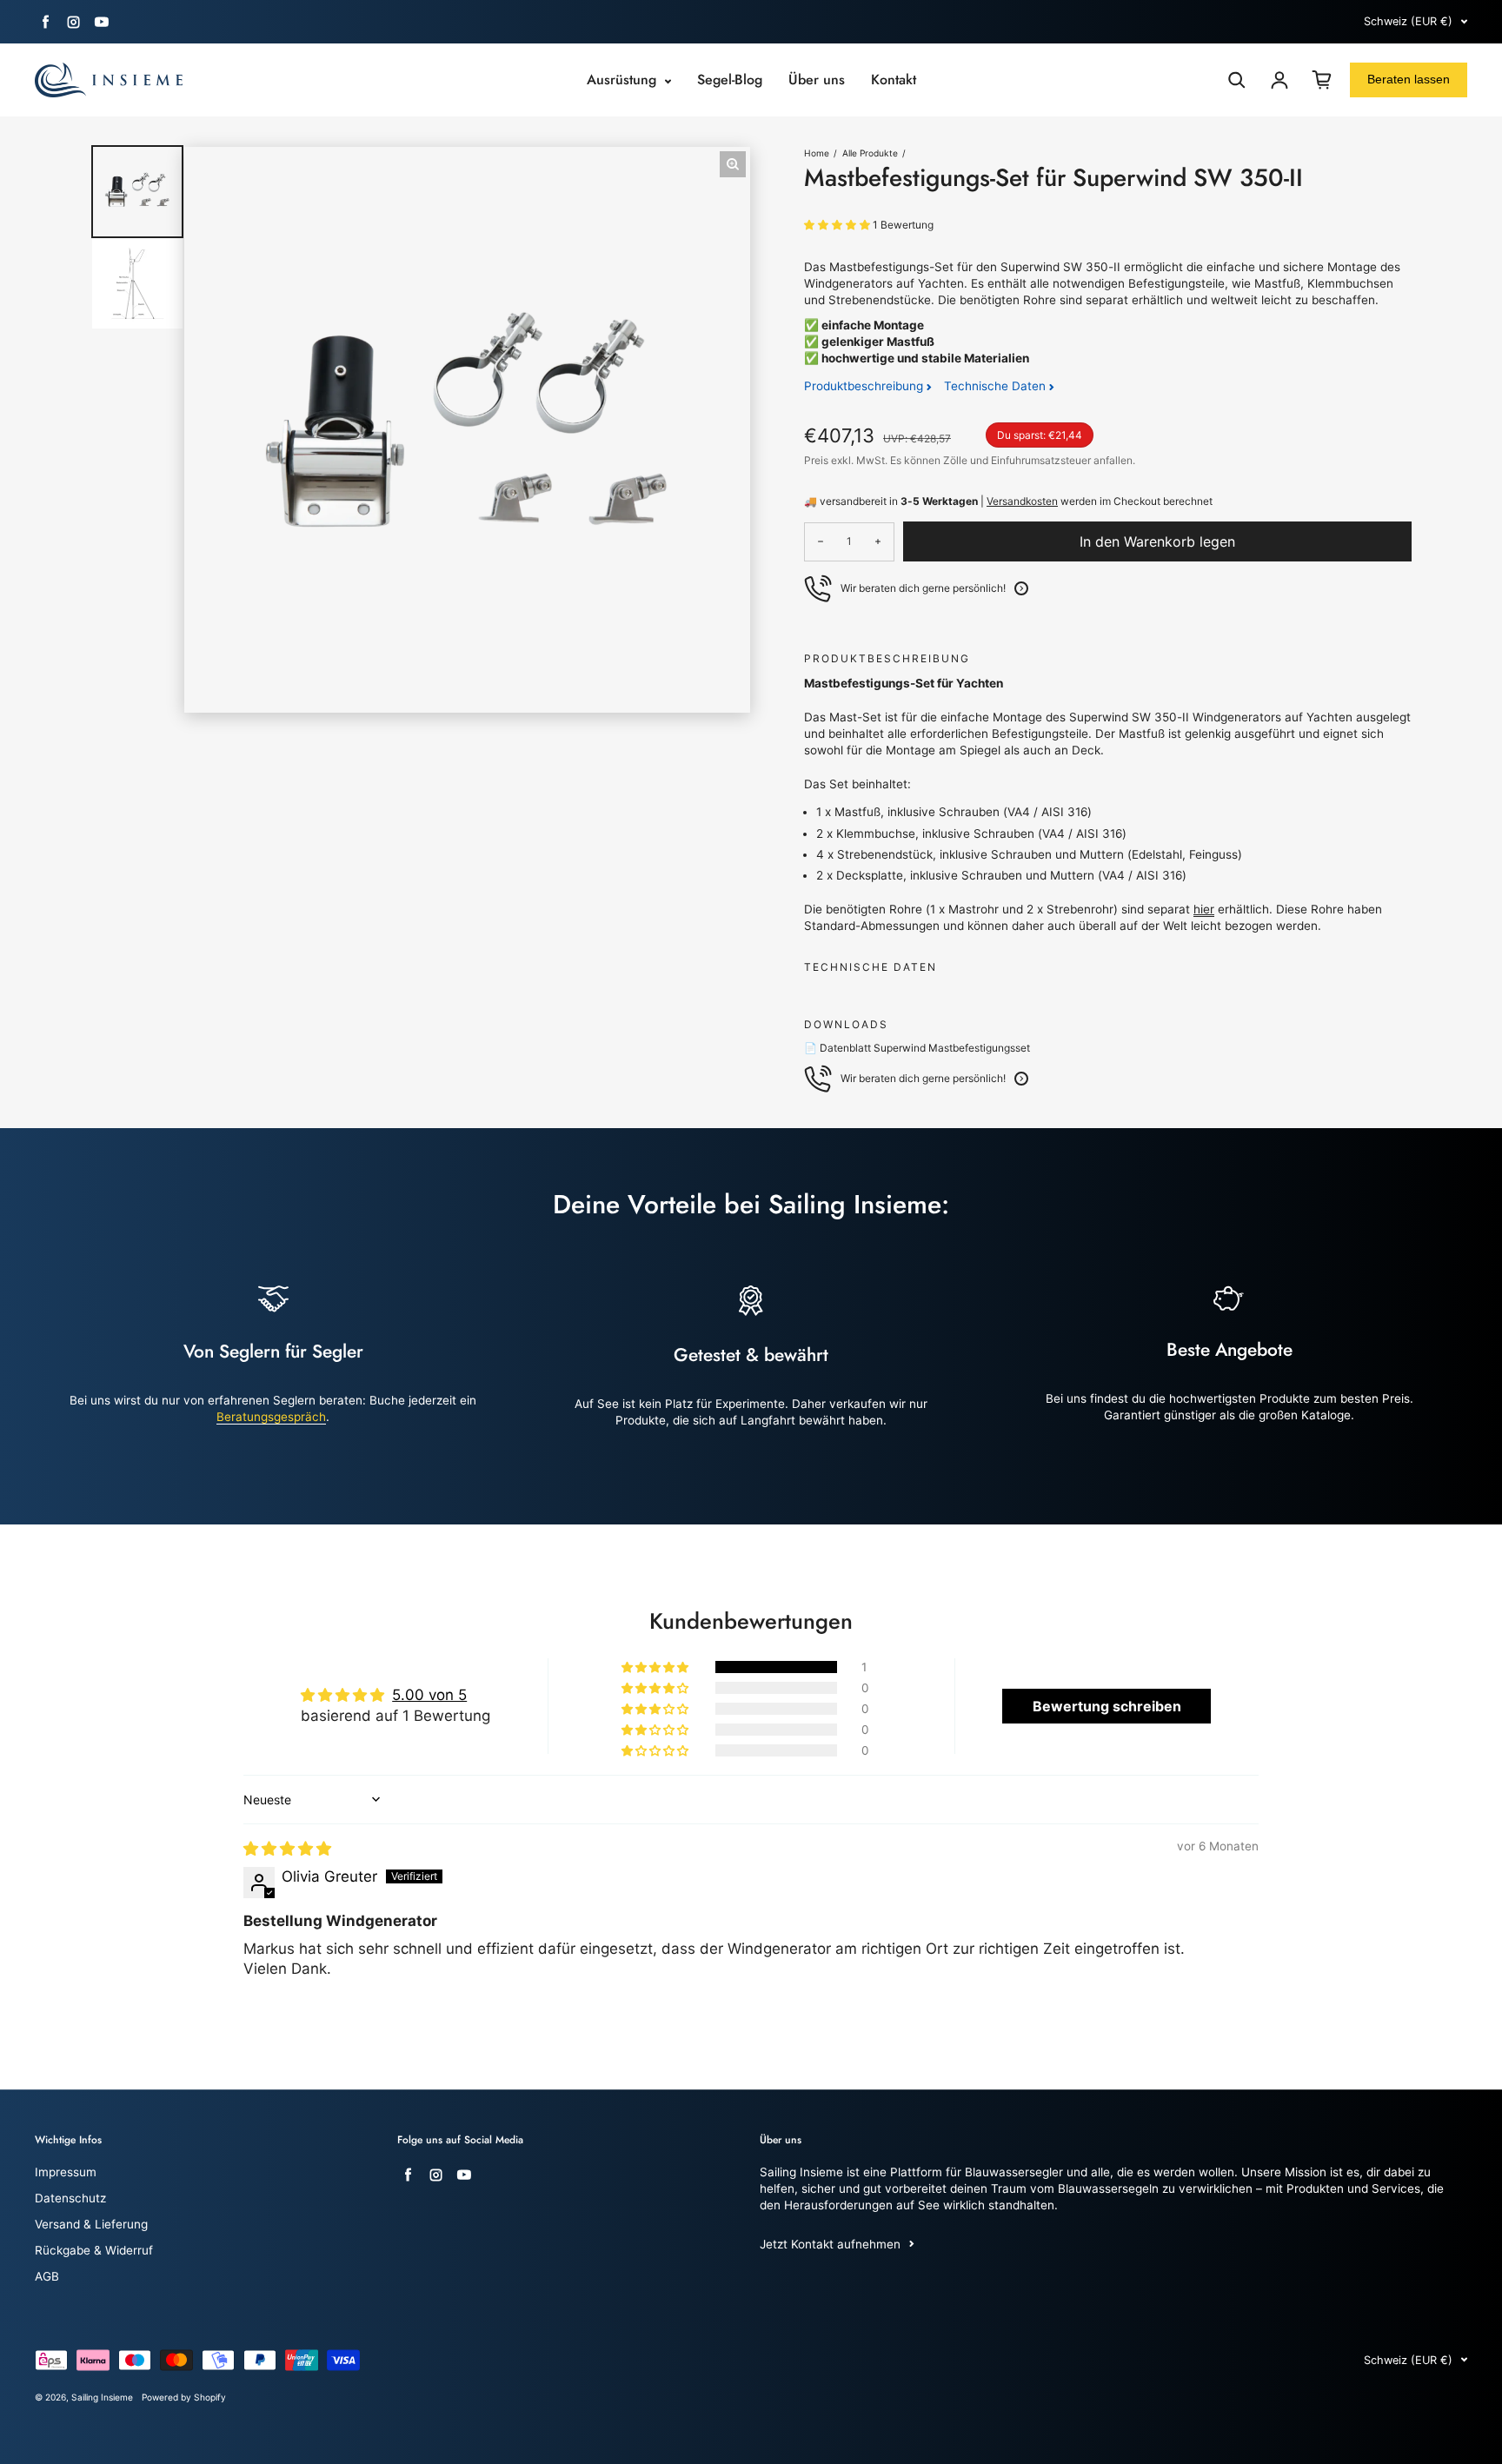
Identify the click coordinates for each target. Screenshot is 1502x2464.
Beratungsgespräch (271, 1417)
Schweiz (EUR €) (1408, 21)
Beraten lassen (1409, 79)
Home (817, 153)
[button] (838, 225)
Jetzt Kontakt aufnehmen (830, 2244)
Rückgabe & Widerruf (94, 2250)
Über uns (817, 80)
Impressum (66, 2172)
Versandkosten (1022, 501)
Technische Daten (997, 386)
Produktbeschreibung (865, 386)
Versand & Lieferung (91, 2224)
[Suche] (1237, 80)
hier (1204, 909)
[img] (287, 1849)
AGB (47, 2276)
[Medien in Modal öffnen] (733, 164)
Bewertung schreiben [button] (1107, 1706)
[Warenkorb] (1322, 80)
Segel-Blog (730, 80)
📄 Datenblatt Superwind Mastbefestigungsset (917, 1048)
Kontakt (894, 80)
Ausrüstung (624, 80)
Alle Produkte (870, 153)
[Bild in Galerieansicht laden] (137, 191)
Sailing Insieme (102, 2397)
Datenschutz (70, 2198)
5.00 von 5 (429, 1695)
